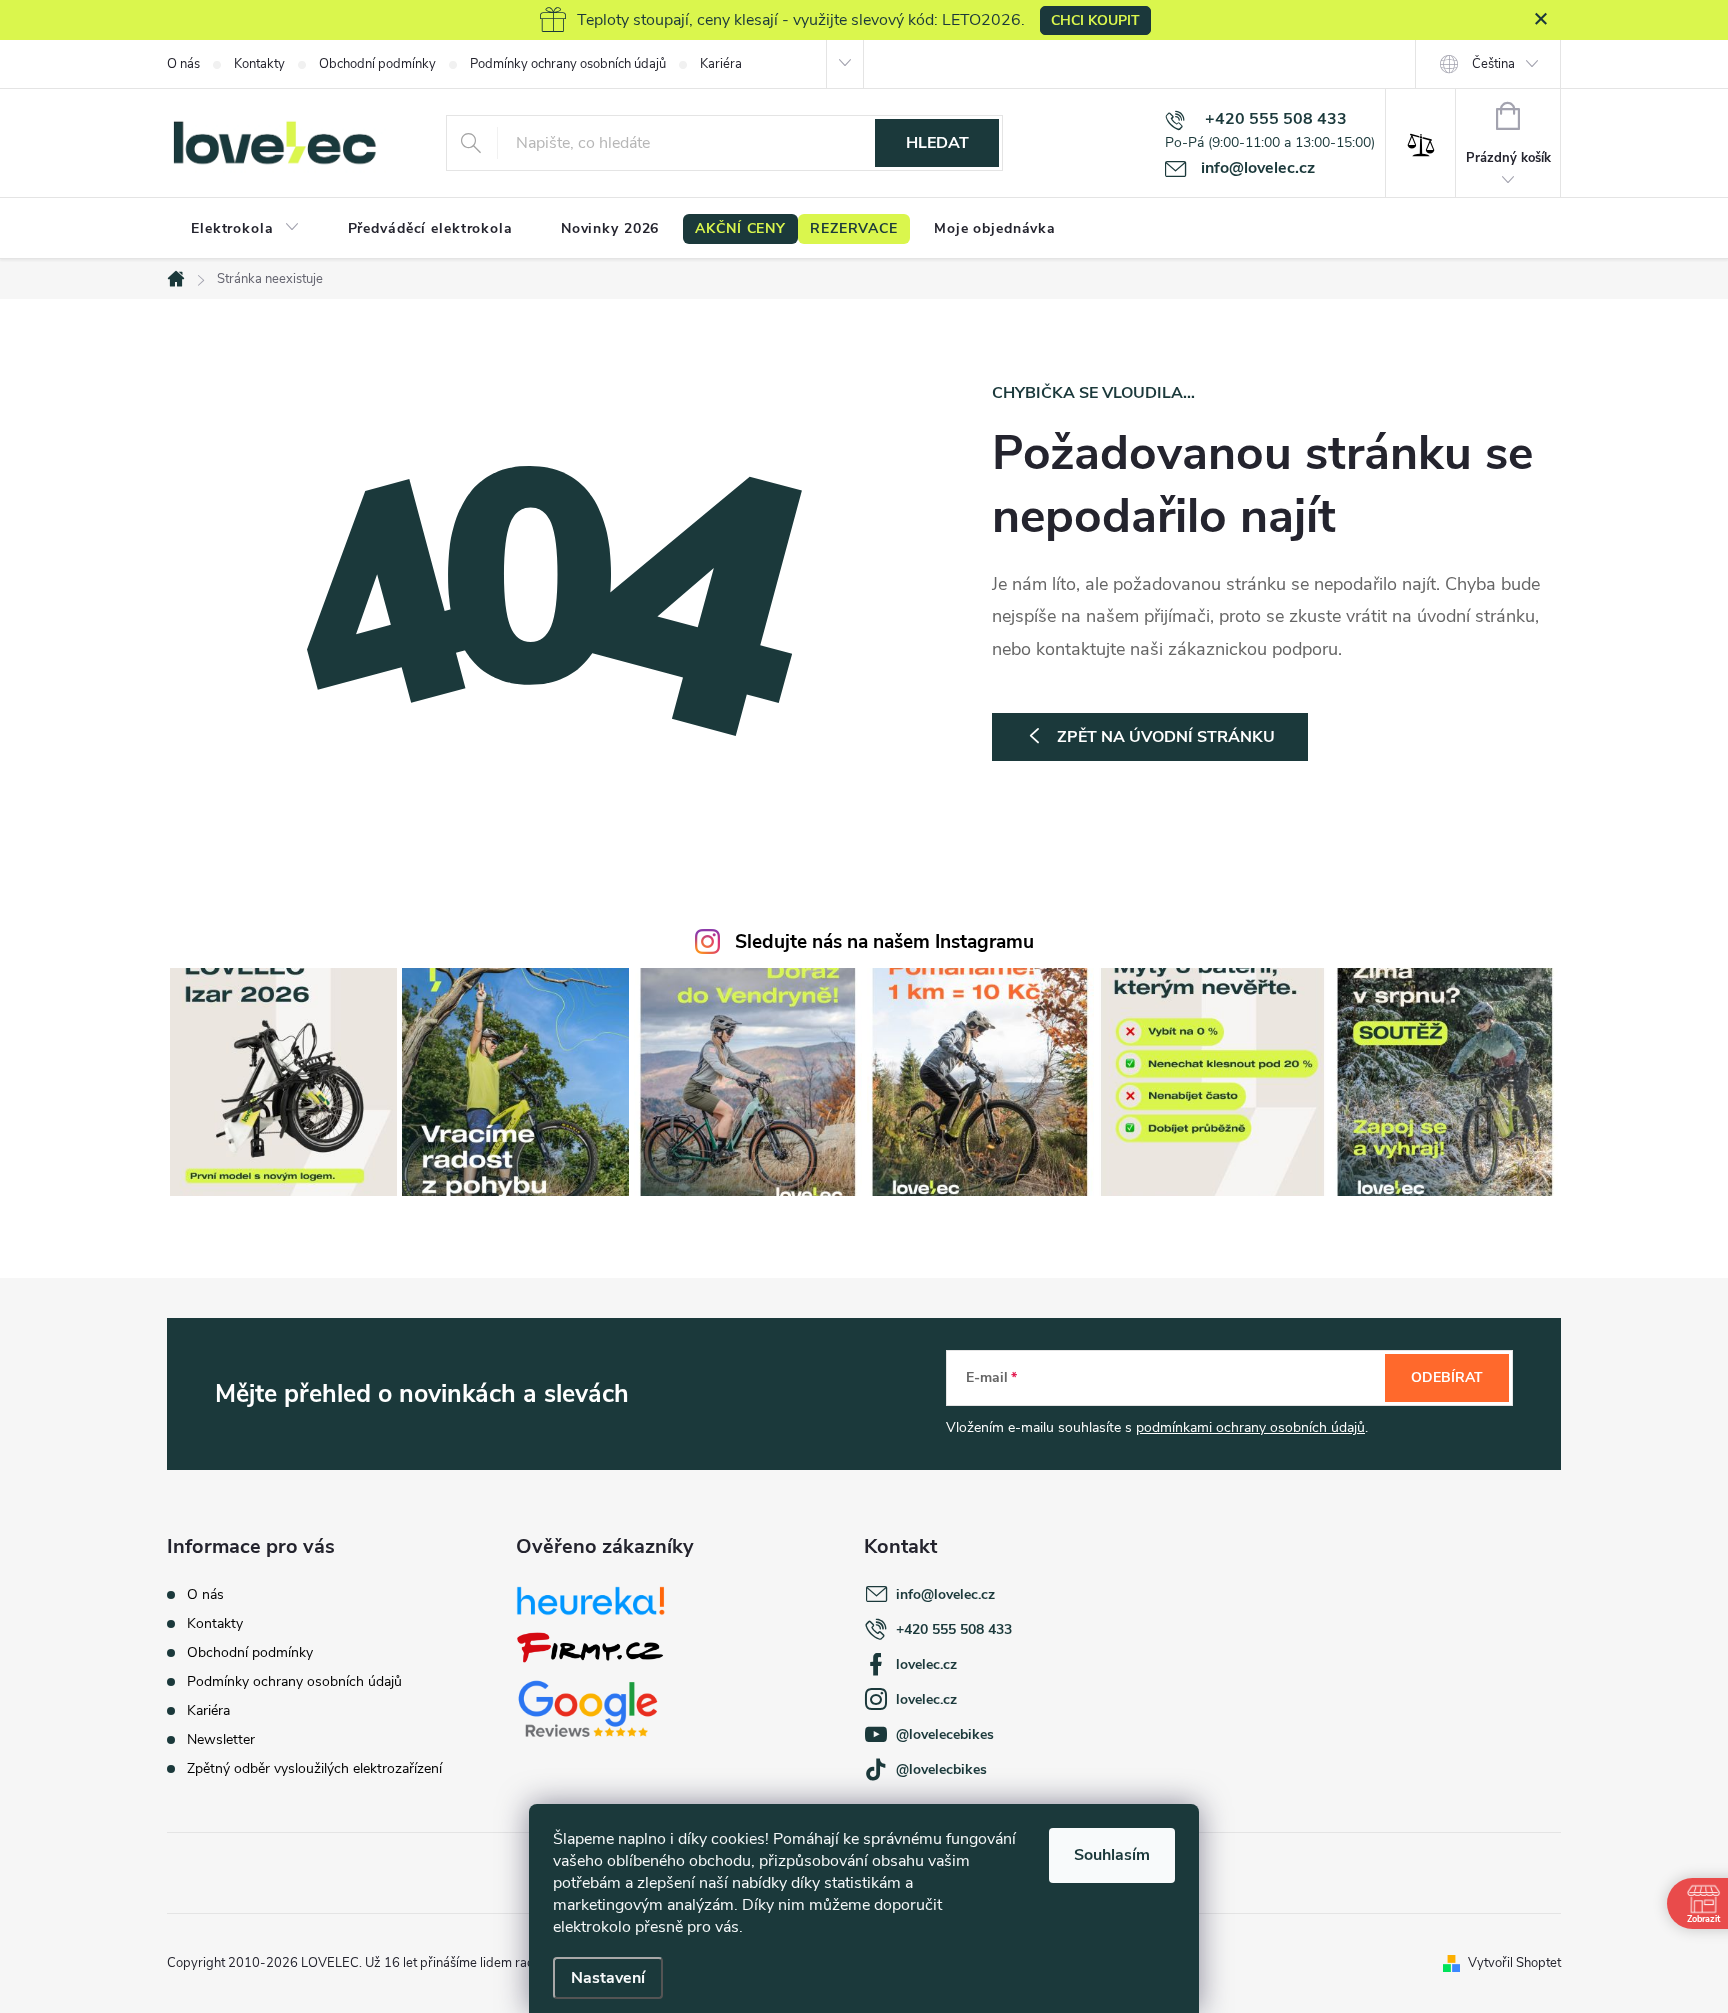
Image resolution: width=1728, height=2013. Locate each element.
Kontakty (259, 64)
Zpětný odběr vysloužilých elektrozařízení (314, 1768)
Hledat (937, 143)
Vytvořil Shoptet (1514, 1963)
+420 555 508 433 (954, 1629)
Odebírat (1447, 1377)
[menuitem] (245, 229)
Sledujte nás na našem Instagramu (884, 942)
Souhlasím (1112, 1855)
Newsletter (221, 1739)
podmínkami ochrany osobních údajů (1250, 1427)
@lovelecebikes (945, 1734)
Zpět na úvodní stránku (1166, 737)
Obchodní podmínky (377, 64)
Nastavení (608, 1978)
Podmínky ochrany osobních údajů (568, 64)
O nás (183, 64)
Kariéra (721, 64)
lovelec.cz (926, 1664)
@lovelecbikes (941, 1769)
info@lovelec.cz (945, 1594)
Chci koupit (1095, 20)
